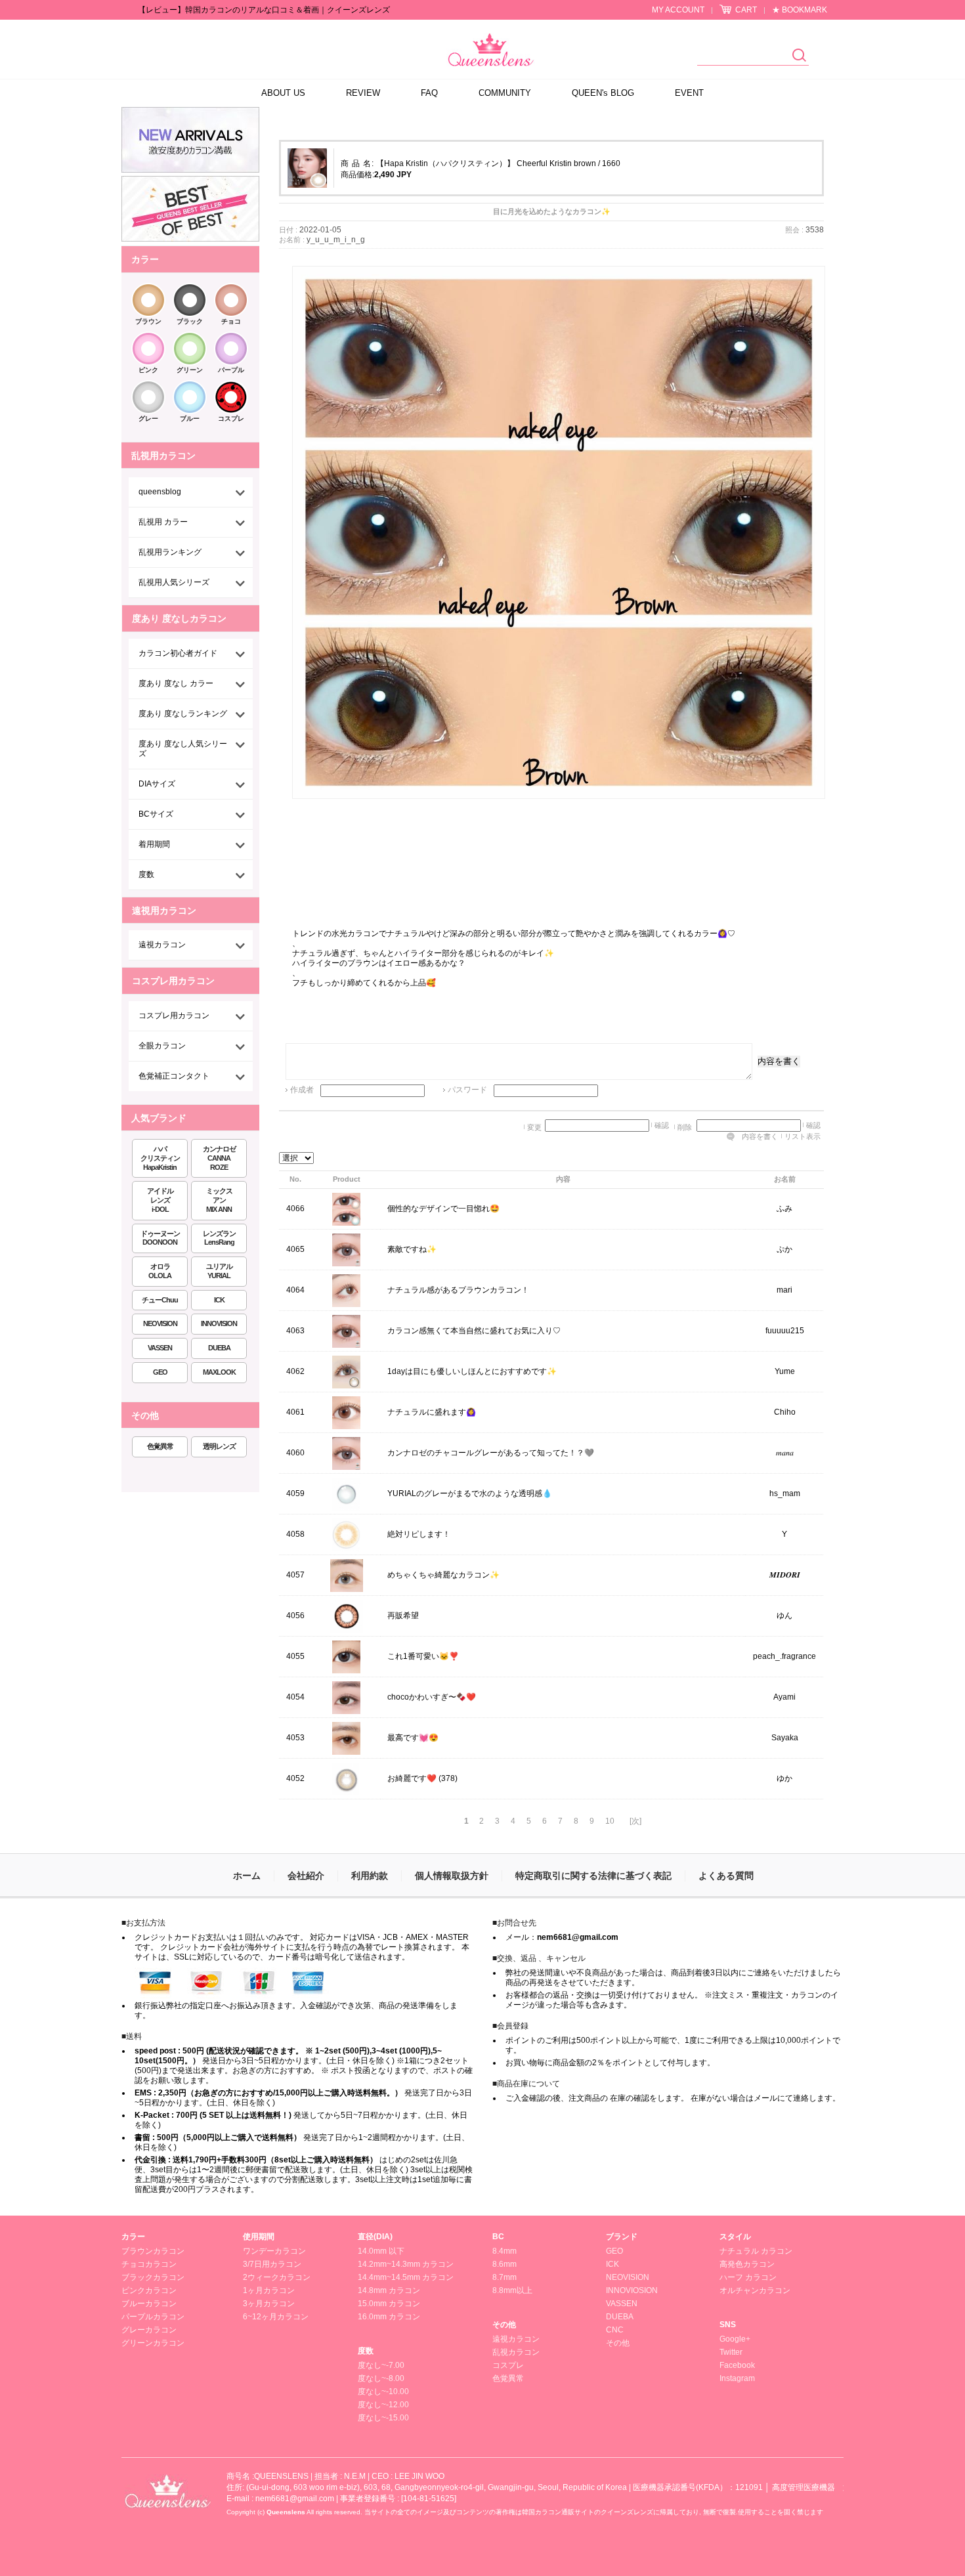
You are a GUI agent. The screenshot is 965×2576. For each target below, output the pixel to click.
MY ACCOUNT (678, 10)
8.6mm (504, 2264)
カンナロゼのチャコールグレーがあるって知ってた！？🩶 (491, 1453)
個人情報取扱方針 (452, 1876)
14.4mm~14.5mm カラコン (406, 2277)
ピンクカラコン (149, 2290)
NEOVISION (160, 1323)
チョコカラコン (149, 2264)
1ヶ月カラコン (269, 2290)
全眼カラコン (162, 1046)
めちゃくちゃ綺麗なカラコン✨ (443, 1576)
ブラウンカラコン (153, 2251)
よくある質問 (726, 1876)
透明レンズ (219, 1446)
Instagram (737, 2378)
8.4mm (504, 2251)
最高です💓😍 (413, 1738)
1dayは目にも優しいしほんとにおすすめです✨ (472, 1372)
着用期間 (154, 844)
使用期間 (259, 2237)
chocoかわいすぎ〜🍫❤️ (432, 1698)
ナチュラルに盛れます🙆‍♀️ (432, 1413)
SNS (728, 2325)
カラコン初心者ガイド (178, 653)
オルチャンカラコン (755, 2290)
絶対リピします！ (419, 1535)
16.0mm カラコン (389, 2317)
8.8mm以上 (512, 2290)
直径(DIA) (375, 2237)
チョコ (231, 321)
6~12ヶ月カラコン (276, 2317)
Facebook (737, 2365)
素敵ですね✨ (412, 1250)
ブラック (190, 321)
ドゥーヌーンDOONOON (160, 1238)
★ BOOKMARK (800, 10)
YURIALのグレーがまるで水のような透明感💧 (470, 1494)
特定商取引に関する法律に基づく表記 (593, 1876)
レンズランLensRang (219, 1238)
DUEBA (219, 1348)
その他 (504, 2325)
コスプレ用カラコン (174, 1016)
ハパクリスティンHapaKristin (160, 1158)
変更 (534, 1127)
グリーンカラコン (153, 2343)
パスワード (467, 1090)
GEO (160, 1372)
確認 (662, 1125)
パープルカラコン (153, 2317)
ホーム (247, 1876)
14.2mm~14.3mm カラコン (406, 2264)
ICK (219, 1300)
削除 (685, 1127)
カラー (133, 2237)
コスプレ (231, 419)
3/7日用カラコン (272, 2264)
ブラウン (148, 321)
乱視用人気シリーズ (174, 582)
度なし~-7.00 (381, 2365)
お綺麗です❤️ (412, 1779)
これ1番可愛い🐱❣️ (423, 1657)
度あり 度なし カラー (176, 683)
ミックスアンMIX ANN (219, 1200)
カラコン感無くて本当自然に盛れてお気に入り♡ (474, 1331)
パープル (231, 370)
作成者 (302, 1090)
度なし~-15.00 (383, 2418)
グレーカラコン (149, 2330)
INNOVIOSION (632, 2290)
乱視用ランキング (170, 552)
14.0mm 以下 (381, 2251)
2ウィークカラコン (277, 2277)
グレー (148, 419)
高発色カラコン (747, 2264)
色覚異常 (160, 1446)
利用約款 (370, 1876)
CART (746, 10)
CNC (615, 2330)
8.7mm (504, 2277)
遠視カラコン (162, 945)
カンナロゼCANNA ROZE (219, 1158)
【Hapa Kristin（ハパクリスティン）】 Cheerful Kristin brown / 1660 (498, 163)
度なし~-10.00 (383, 2392)
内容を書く (779, 1061)
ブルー (190, 419)
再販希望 (403, 1616)
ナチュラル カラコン (756, 2251)
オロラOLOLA (160, 1271)
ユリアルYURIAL (219, 1271)
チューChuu (160, 1300)
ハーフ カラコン (748, 2277)
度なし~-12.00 (383, 2405)
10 (610, 1821)
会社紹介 (306, 1876)
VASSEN (160, 1348)
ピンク (148, 370)
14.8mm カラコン (389, 2290)
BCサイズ (156, 814)
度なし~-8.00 (381, 2378)
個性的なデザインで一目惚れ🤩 (443, 1209)
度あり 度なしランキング (183, 714)
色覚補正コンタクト (174, 1076)
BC (498, 2237)
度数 (146, 874)
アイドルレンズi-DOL (160, 1200)
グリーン (190, 370)
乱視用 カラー (163, 522)
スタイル (735, 2237)
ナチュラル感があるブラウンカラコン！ (458, 1291)
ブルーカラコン (149, 2304)
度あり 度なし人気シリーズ (183, 749)
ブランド (622, 2237)
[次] (635, 1821)
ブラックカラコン (153, 2277)
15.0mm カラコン (389, 2304)
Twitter (731, 2352)
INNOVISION (219, 1323)
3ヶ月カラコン (269, 2304)
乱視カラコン (516, 2352)
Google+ (735, 2339)
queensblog (160, 492)
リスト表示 (803, 1136)
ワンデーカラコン (274, 2251)
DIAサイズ (157, 784)
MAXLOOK (219, 1372)
